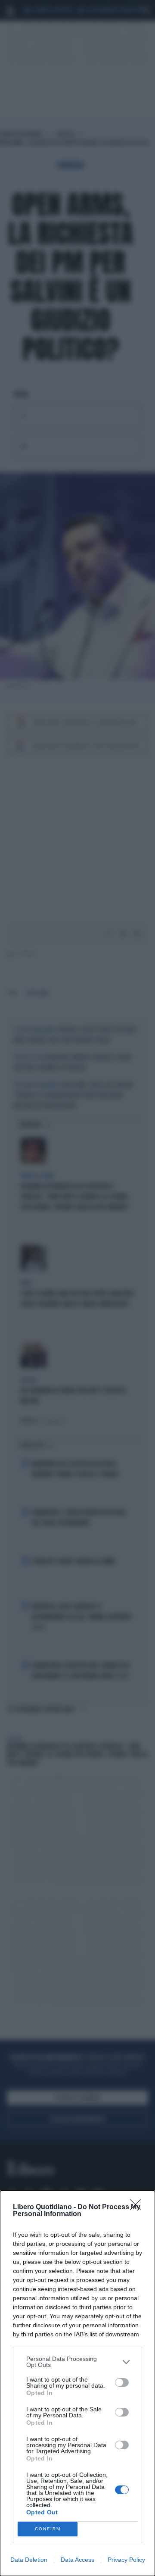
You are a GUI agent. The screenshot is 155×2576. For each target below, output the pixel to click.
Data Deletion (29, 2560)
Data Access (77, 2560)
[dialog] (77, 2383)
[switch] (122, 2382)
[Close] (138, 2207)
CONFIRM (48, 2529)
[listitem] (77, 2362)
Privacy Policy (126, 2560)
